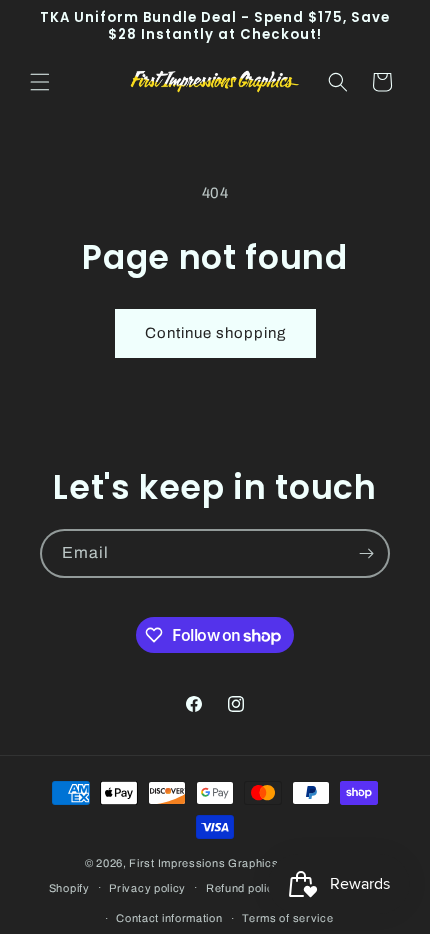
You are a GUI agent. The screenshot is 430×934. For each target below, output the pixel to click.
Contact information (169, 918)
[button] (40, 82)
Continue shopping (215, 333)
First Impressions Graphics (203, 863)
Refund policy (243, 888)
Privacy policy (147, 888)
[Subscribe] (366, 553)
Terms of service (287, 918)
